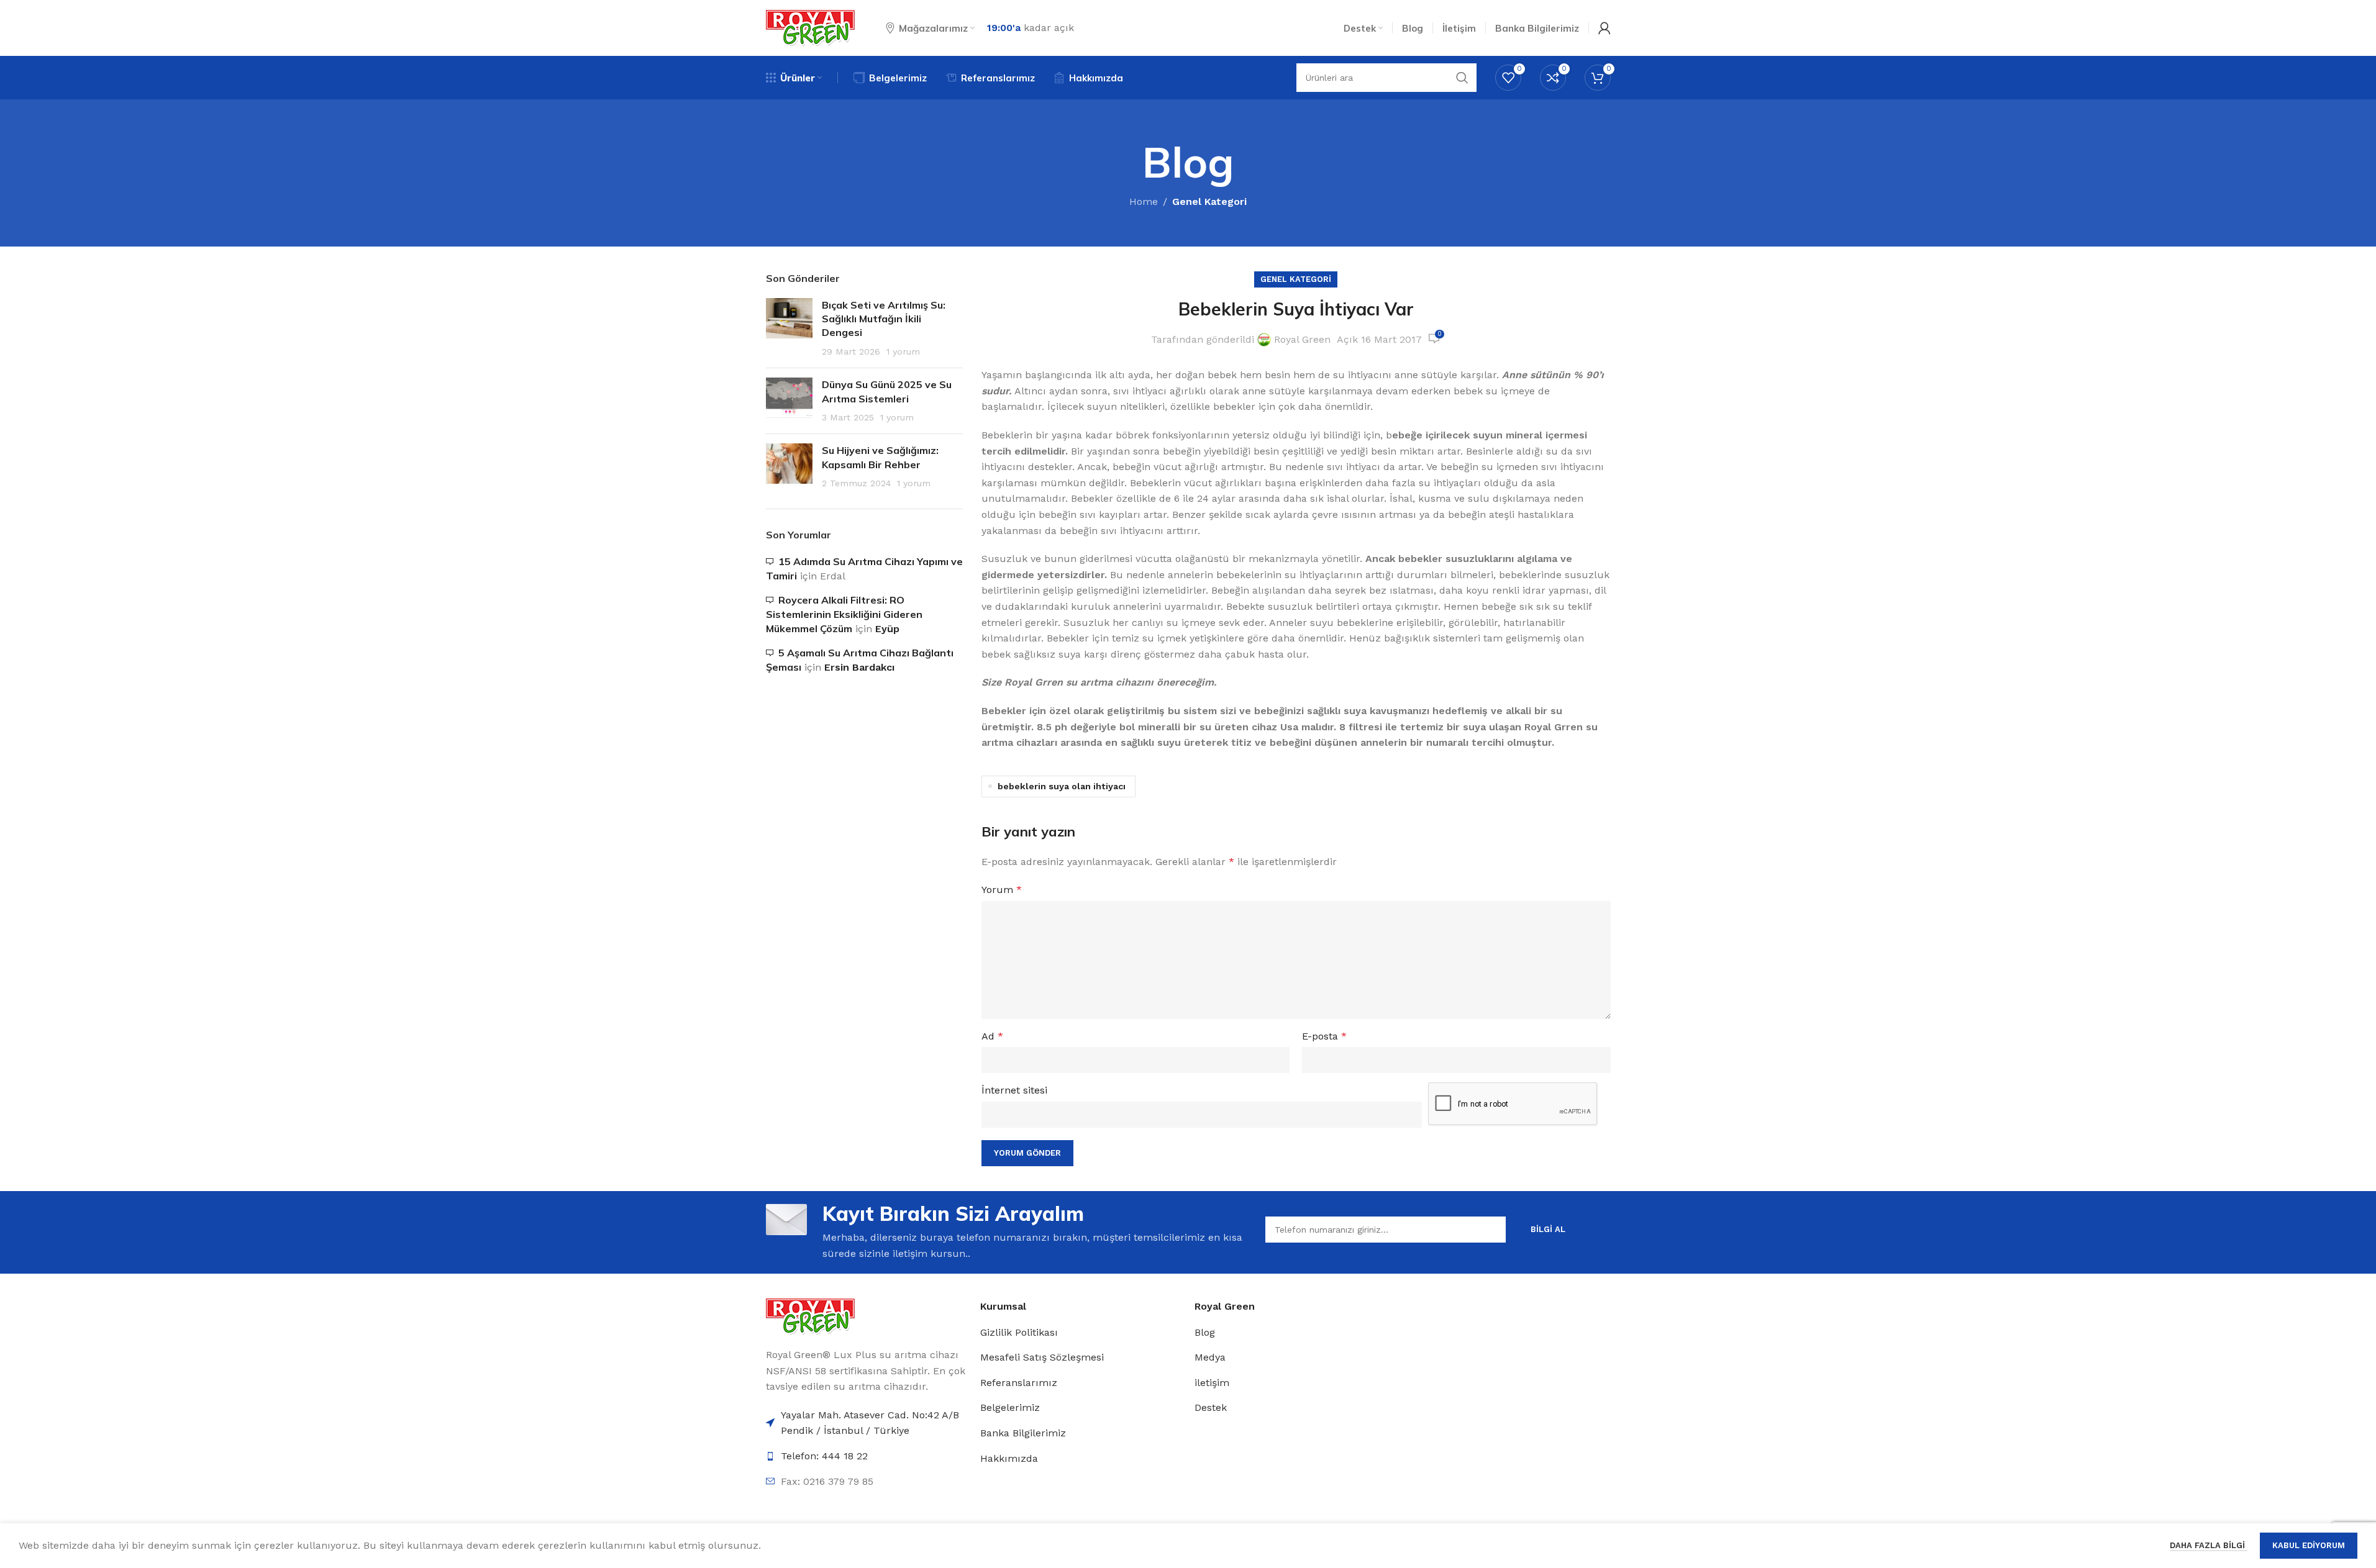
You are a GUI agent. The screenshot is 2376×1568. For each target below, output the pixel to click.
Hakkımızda (1009, 1458)
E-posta (1324, 1036)
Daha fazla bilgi (2209, 1545)
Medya (1210, 1357)
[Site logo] (810, 27)
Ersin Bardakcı (859, 667)
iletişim (1212, 1383)
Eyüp (887, 629)
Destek (1211, 1407)
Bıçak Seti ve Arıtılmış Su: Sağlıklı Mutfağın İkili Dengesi (884, 319)
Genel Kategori (1209, 202)
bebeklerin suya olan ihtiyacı (1062, 786)
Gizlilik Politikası (1019, 1332)
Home (1144, 202)
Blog (1205, 1332)
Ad (992, 1036)
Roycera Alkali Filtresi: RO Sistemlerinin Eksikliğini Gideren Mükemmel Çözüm (844, 614)
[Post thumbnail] (789, 329)
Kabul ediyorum (2309, 1545)
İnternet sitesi (1014, 1090)
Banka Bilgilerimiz (1023, 1433)
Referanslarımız (1019, 1383)
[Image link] (810, 1316)
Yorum (1002, 890)
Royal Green (1302, 339)
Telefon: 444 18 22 (824, 1456)
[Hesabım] (1604, 28)
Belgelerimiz (1010, 1407)
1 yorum (903, 351)
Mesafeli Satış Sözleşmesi (1042, 1357)
